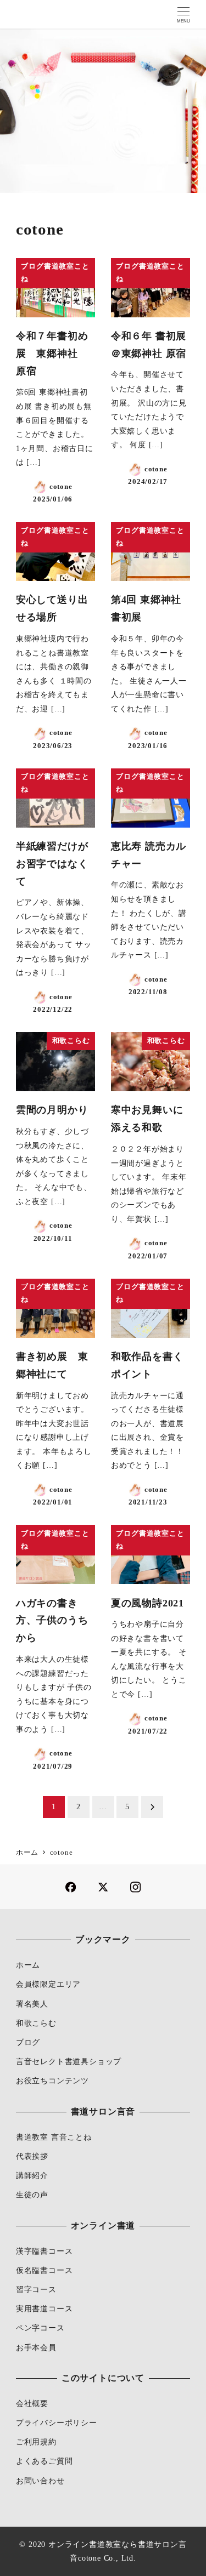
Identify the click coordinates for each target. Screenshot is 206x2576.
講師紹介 (32, 2175)
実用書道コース (44, 2309)
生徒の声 (32, 2195)
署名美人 (32, 2004)
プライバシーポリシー (57, 2423)
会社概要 (32, 2403)
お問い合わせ (40, 2481)
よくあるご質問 (44, 2461)
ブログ (28, 2042)
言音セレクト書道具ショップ (69, 2061)
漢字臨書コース (44, 2251)
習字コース (36, 2289)
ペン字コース (40, 2328)
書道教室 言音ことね (54, 2137)
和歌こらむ (36, 2023)
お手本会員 (36, 2347)
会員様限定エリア (48, 1984)
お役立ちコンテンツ (52, 2081)
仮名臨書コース (44, 2270)
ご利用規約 (36, 2442)
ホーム (28, 1965)
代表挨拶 (32, 2156)
